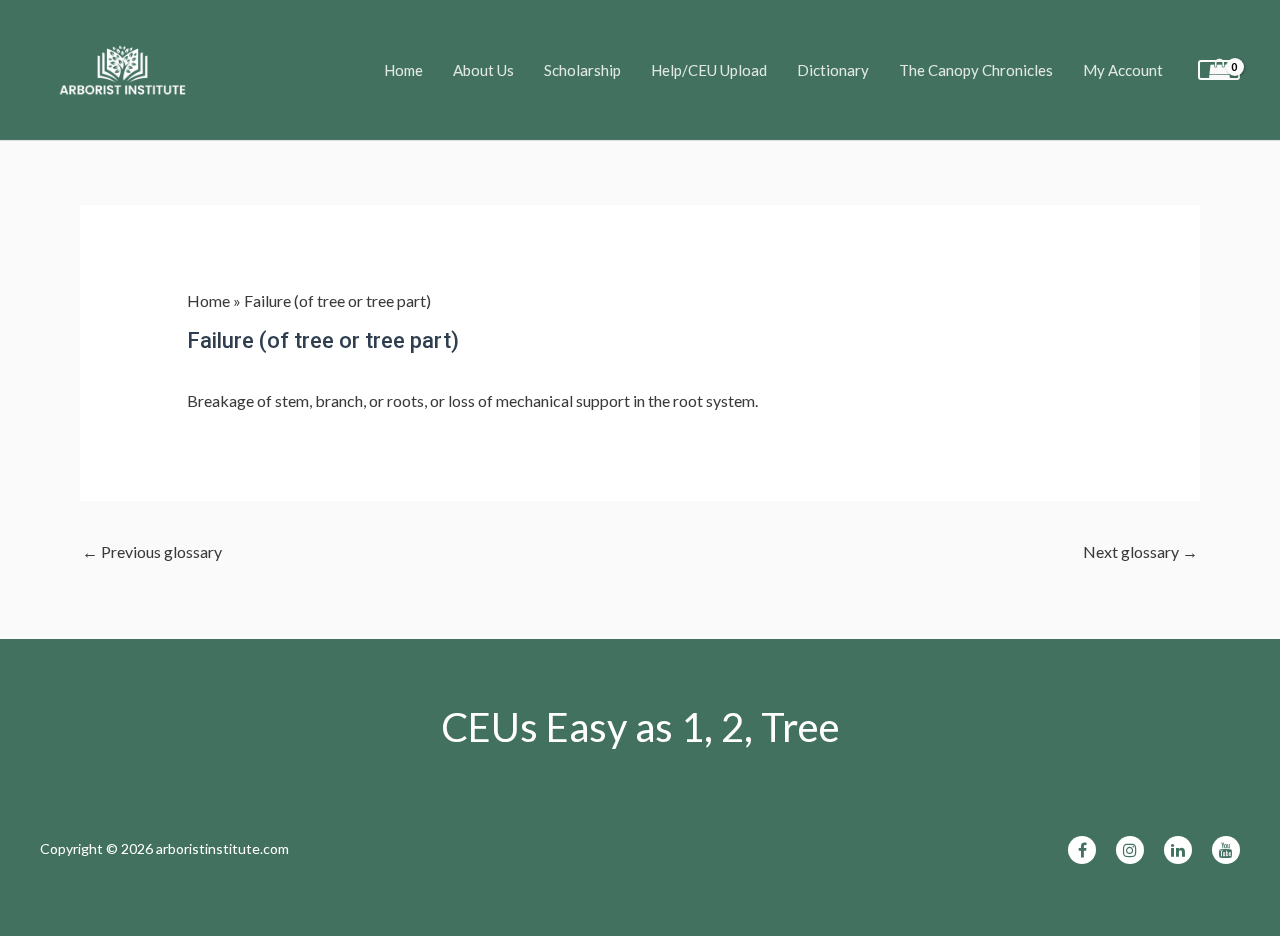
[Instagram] (1130, 850)
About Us (483, 70)
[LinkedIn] (1178, 850)
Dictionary (833, 70)
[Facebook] (1082, 850)
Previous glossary (152, 551)
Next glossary (1140, 551)
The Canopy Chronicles (976, 70)
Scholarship (582, 70)
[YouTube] (1226, 850)
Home (403, 70)
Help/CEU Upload (709, 70)
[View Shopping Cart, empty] (1219, 70)
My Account (1123, 70)
